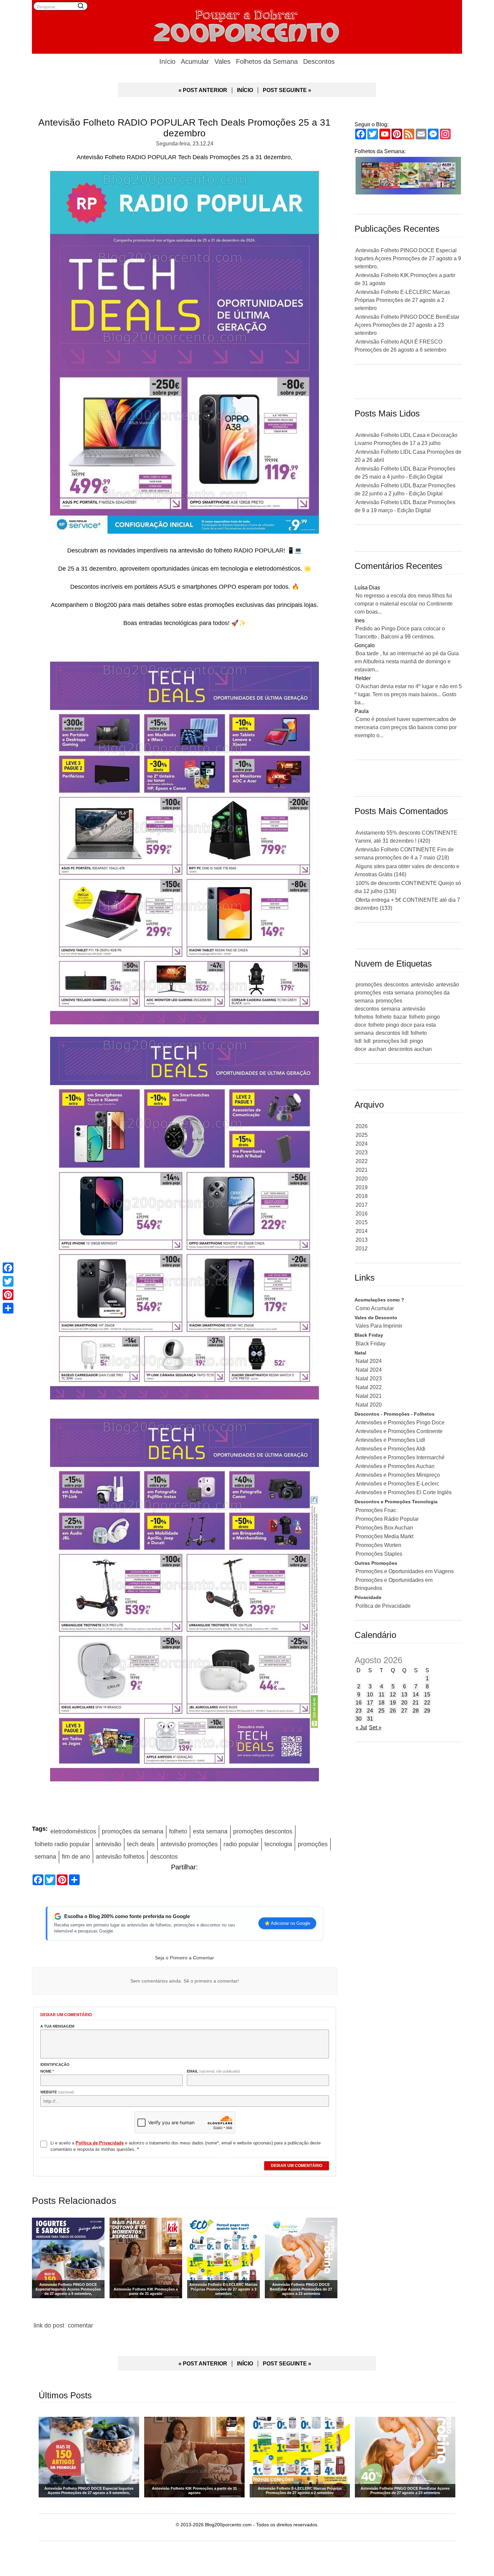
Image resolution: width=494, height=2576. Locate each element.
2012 (362, 1249)
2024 (362, 1144)
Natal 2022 (369, 1387)
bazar (400, 1017)
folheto (178, 1831)
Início (167, 61)
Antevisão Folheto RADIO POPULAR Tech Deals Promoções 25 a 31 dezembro (184, 128)
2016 (362, 1214)
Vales (222, 61)
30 (359, 1719)
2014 (362, 1231)
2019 (362, 1187)
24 (370, 1711)
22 (427, 1703)
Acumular (195, 61)
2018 (362, 1196)
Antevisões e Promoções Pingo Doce (400, 1423)
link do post (49, 2325)
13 (404, 1695)
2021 (362, 1170)
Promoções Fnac (376, 1510)
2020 (362, 1179)
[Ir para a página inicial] (247, 25)
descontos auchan (410, 1049)
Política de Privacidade (383, 1606)
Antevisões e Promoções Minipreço (398, 1475)
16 (359, 1703)
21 (416, 1703)
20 (404, 1703)
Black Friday (370, 1344)
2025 (362, 1135)
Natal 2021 (369, 1396)
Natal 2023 (369, 1379)
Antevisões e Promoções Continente (399, 1431)
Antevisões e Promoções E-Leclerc (397, 1484)
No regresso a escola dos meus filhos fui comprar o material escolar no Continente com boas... (404, 604)
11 (382, 1695)
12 (393, 1695)
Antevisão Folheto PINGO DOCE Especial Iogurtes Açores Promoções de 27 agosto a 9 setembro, (408, 258)
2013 (362, 1240)
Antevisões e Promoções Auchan (395, 1466)
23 (359, 1711)
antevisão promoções (189, 1844)
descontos (164, 1857)
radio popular (241, 1844)
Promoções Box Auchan (384, 1528)
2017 (362, 1205)
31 (370, 1719)
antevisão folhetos (120, 1857)
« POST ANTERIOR (203, 90)
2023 (362, 1152)
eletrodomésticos (73, 1831)
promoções (313, 1844)
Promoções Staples (379, 1554)
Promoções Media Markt (384, 1536)
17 (370, 1703)
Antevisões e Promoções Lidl (390, 1440)
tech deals (141, 1844)
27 (404, 1711)
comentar (80, 2325)
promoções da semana (133, 1831)
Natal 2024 (369, 1361)
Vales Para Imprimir (379, 1326)
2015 (362, 1222)
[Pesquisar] (81, 6)
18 (381, 1703)
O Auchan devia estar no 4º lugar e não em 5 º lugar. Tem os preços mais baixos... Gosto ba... (408, 694)
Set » (375, 1727)
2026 (362, 1126)
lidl (367, 1041)
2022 (362, 1161)
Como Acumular (375, 1308)
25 (381, 1711)
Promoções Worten (378, 1545)
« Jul (361, 1727)
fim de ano (76, 1857)
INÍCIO (245, 90)
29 (427, 1711)
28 (416, 1711)
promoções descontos (263, 1831)
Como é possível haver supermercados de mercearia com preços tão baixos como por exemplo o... (406, 727)
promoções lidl (390, 1041)
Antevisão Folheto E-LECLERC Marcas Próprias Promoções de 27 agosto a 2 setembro (402, 300)
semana (45, 1857)
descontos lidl (392, 1033)
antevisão (108, 1844)
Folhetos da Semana (267, 61)
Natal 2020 (369, 1405)
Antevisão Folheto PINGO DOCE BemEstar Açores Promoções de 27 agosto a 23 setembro (407, 325)
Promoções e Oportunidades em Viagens (405, 1571)
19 (393, 1703)
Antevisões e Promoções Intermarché (400, 1457)
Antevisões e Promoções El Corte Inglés (404, 1492)
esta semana (210, 1831)
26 (393, 1711)
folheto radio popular (62, 1844)
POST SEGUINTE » (287, 90)
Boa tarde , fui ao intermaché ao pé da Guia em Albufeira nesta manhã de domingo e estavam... (407, 661)
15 (427, 1695)
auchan (377, 1049)
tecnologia (278, 1844)
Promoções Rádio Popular (387, 1519)
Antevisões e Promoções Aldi (390, 1449)
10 (370, 1695)
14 (416, 1695)
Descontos (319, 61)
